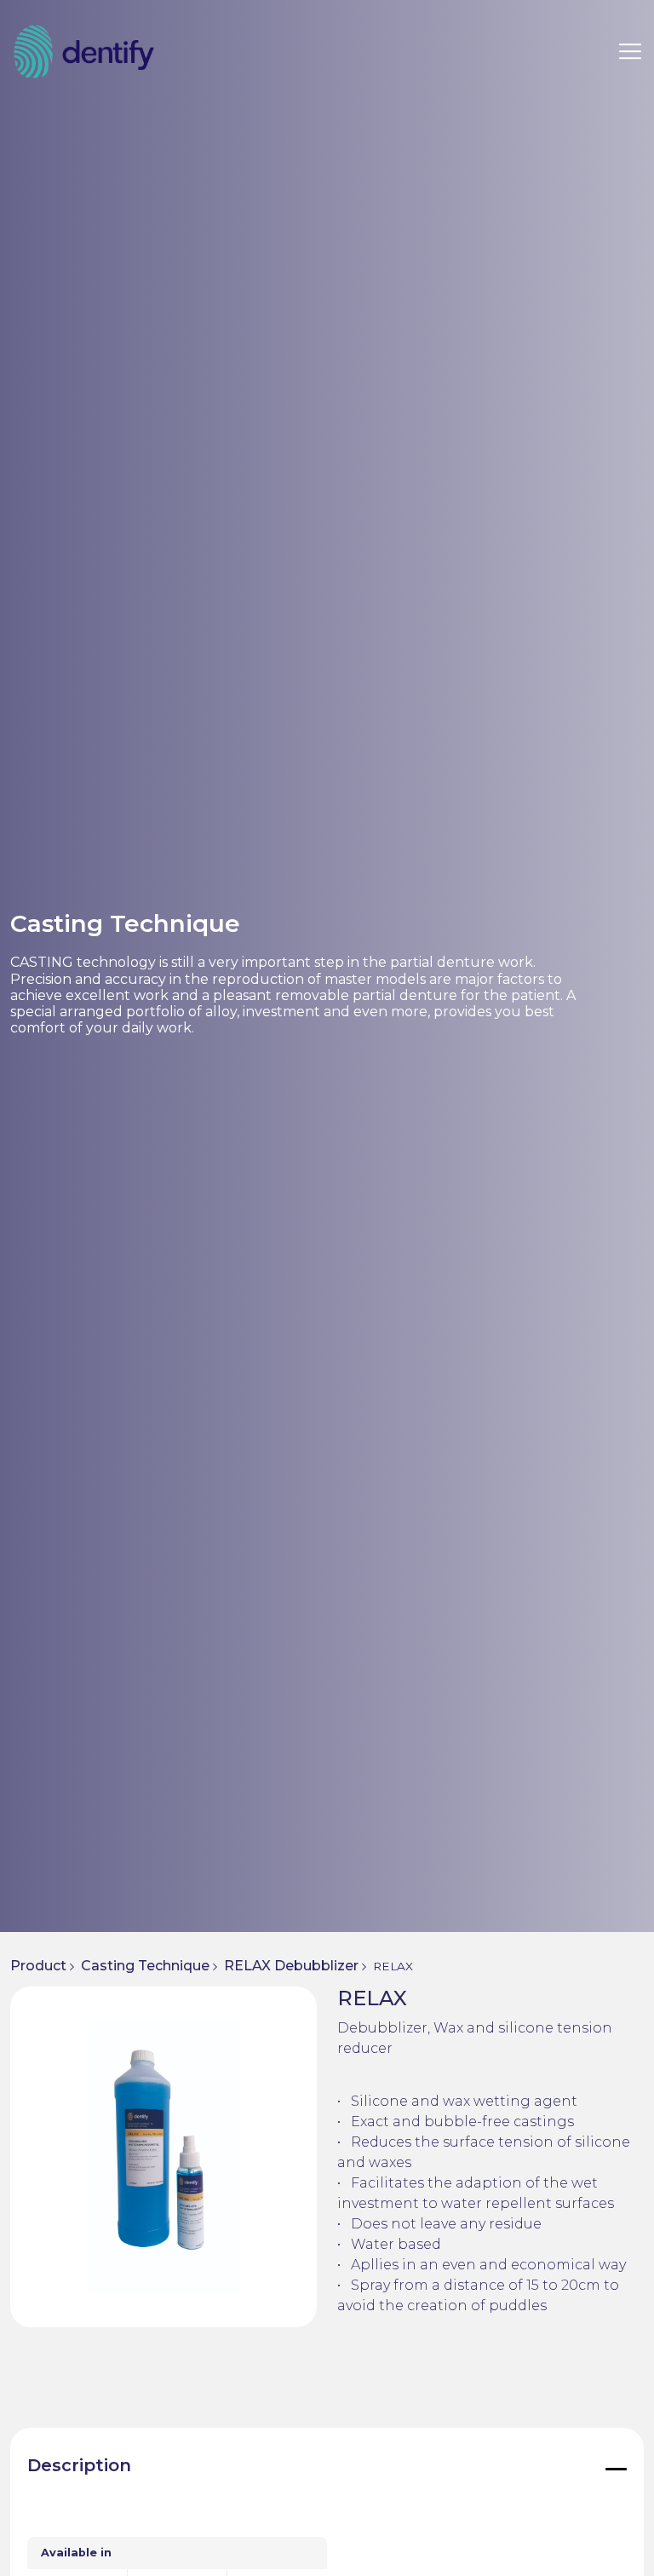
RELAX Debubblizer (291, 1966)
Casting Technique (145, 1966)
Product (38, 1966)
